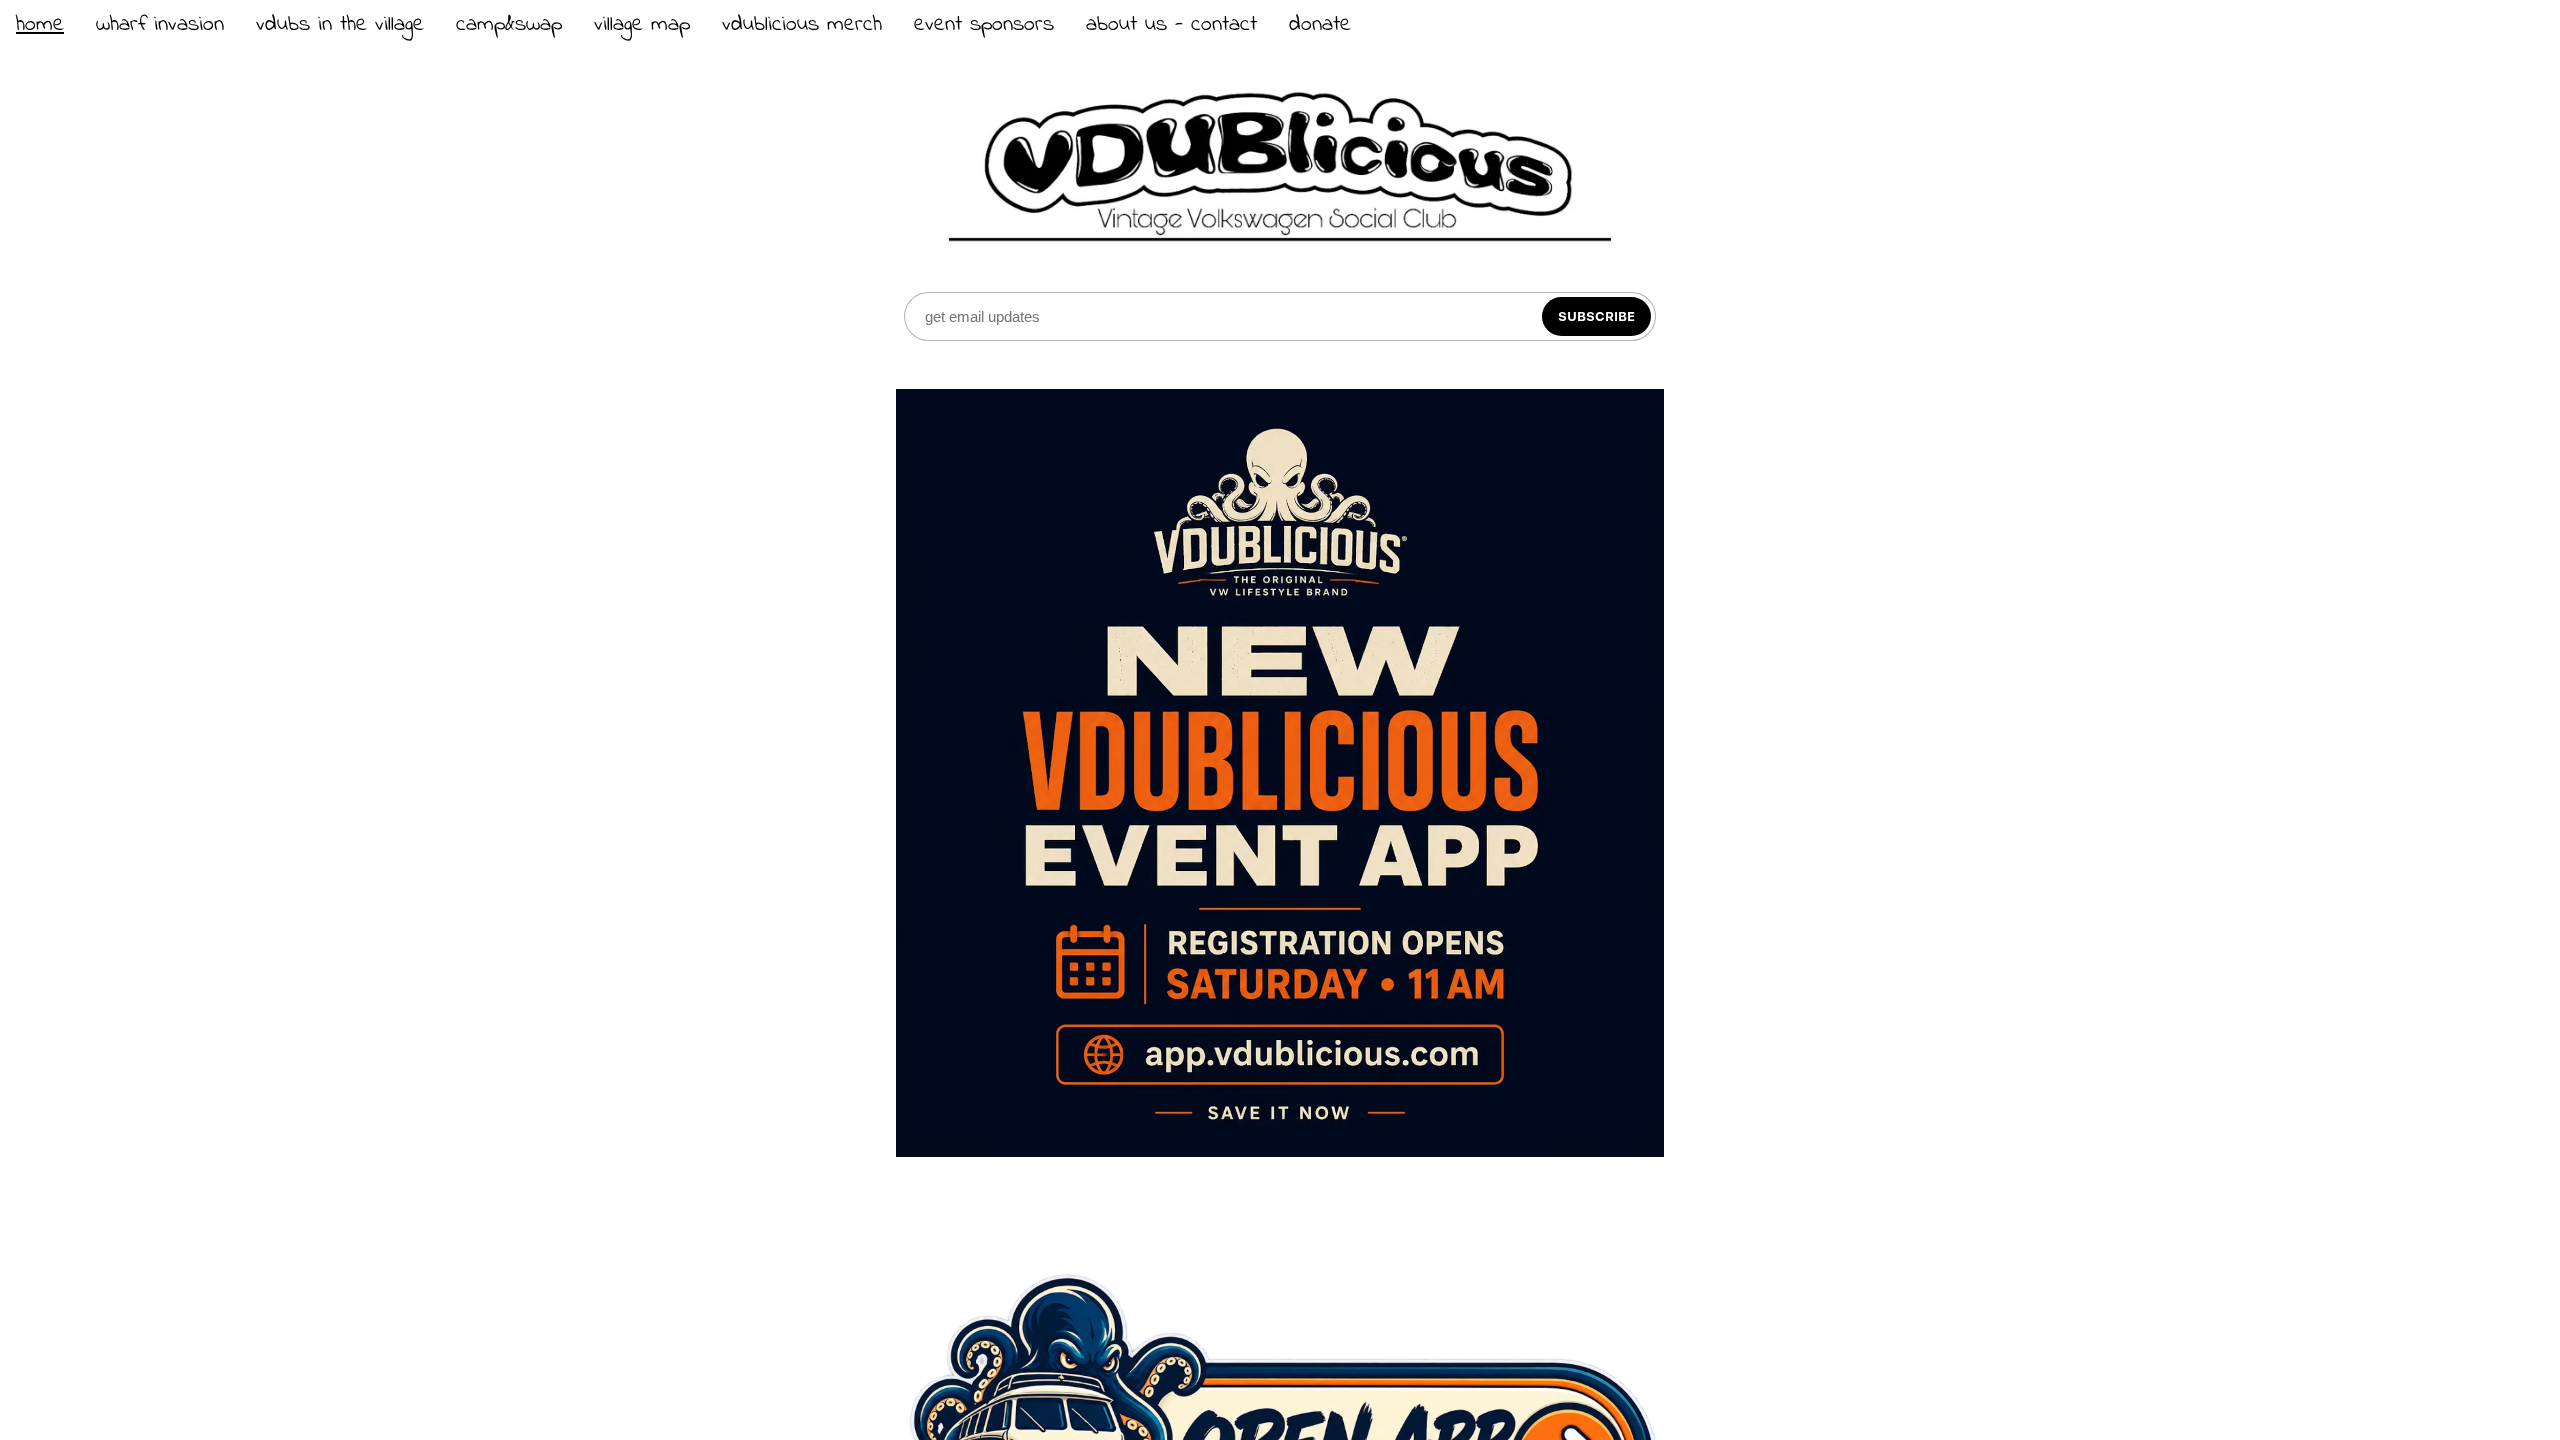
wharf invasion (160, 25)
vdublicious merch (802, 25)
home (40, 25)
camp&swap (509, 25)
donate (1320, 25)
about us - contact (1171, 25)
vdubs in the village (340, 25)
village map (642, 25)
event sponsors (984, 25)
